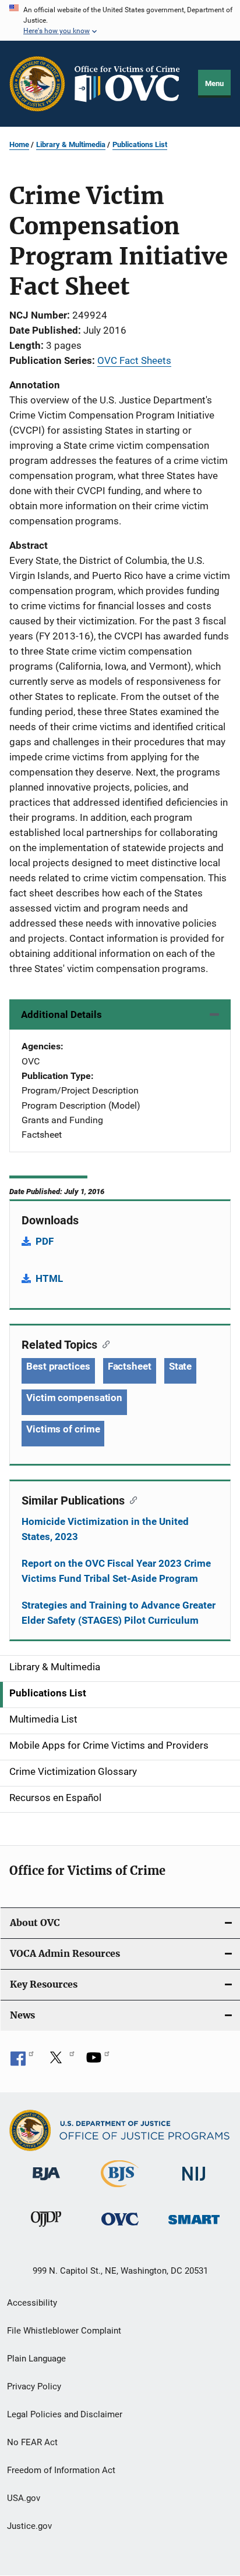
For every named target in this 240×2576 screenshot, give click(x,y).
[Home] (132, 84)
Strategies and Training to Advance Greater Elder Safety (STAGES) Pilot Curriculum (119, 1613)
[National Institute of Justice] (194, 2183)
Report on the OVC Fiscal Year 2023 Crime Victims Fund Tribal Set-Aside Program (116, 1571)
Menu (214, 83)
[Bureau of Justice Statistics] (120, 2189)
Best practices (58, 1366)
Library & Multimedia (71, 144)
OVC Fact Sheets (134, 360)
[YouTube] (98, 2061)
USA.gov (24, 2498)
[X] (60, 2061)
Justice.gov (29, 2526)
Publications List (140, 144)
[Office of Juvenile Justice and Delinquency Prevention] (46, 2229)
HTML (49, 1278)
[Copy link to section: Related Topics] (103, 1344)
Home (19, 144)
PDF (45, 1241)
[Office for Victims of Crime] (120, 2227)
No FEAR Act (32, 2442)
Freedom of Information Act (61, 2470)
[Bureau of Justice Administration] (46, 2182)
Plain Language (36, 2359)
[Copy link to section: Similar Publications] (131, 1499)
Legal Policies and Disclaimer (65, 2414)
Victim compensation (74, 1398)
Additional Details (61, 1014)
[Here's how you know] (120, 20)
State (181, 1366)
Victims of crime (63, 1429)
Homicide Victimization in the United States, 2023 (105, 1529)
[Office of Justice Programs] (37, 84)
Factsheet (130, 1366)
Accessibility (32, 2303)
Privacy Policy (34, 2386)
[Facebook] (22, 2061)
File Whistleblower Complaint (64, 2331)
